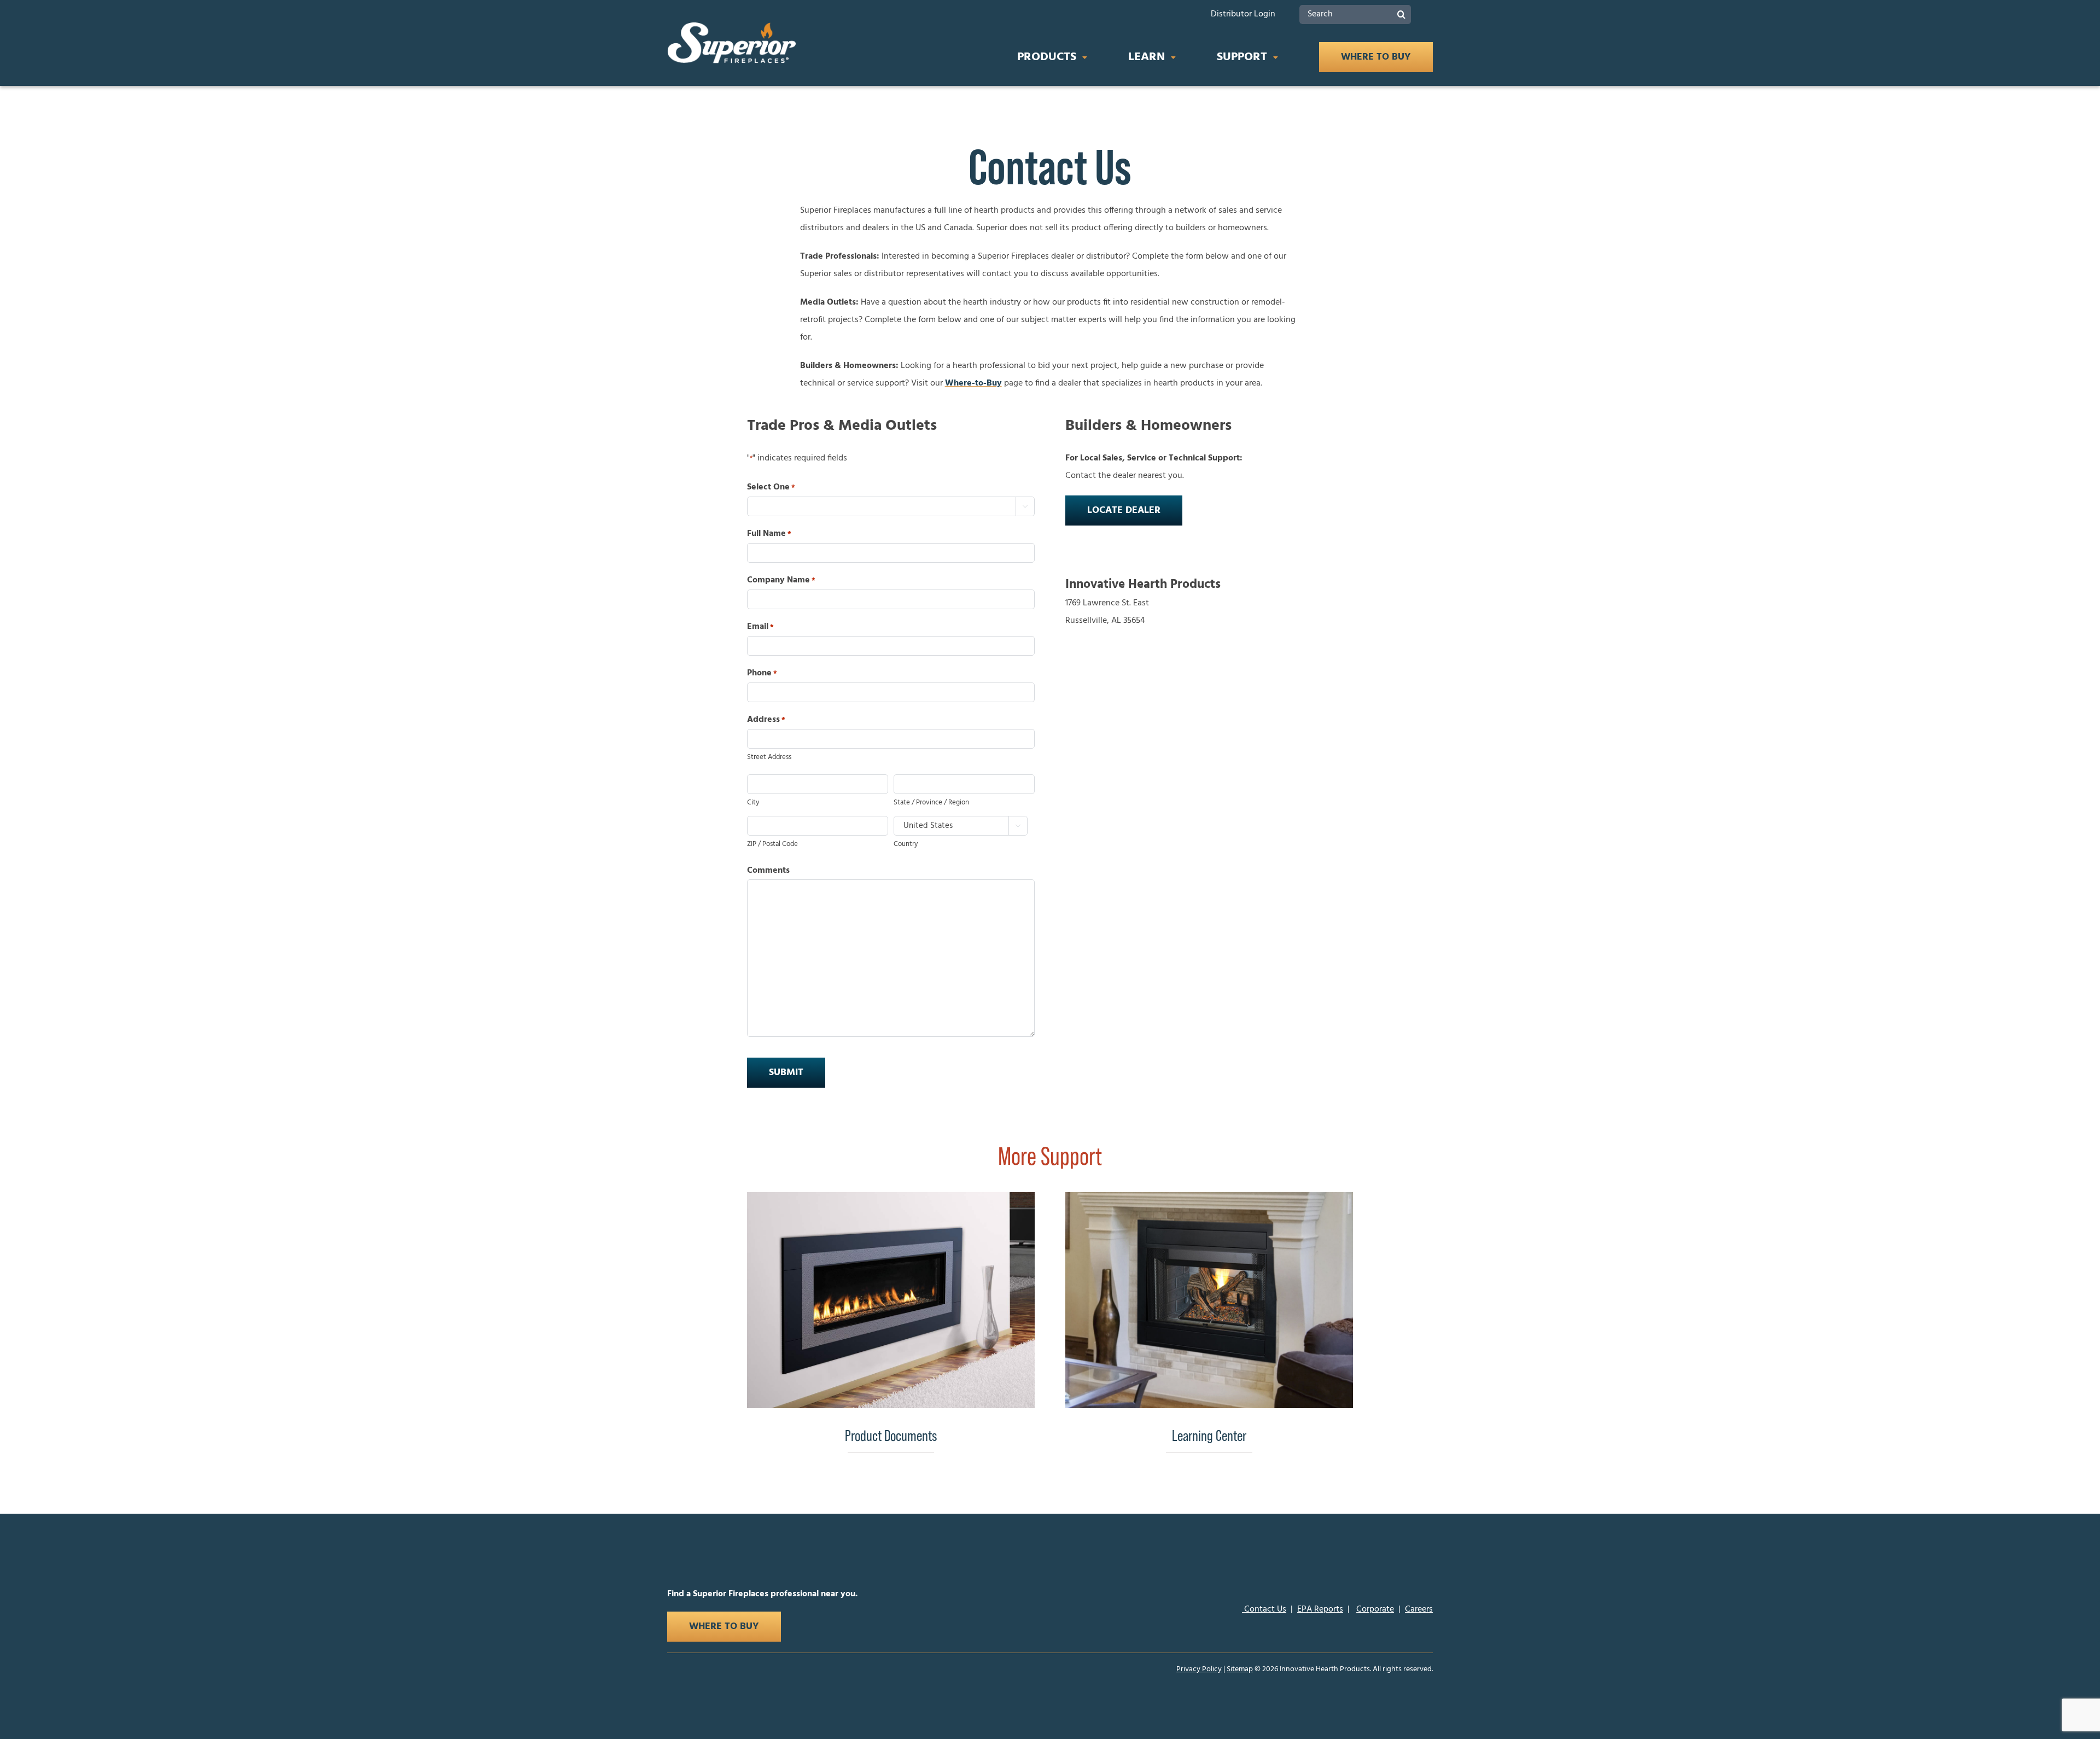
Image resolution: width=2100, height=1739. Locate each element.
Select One (771, 487)
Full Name (769, 534)
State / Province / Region (931, 803)
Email (760, 627)
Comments (768, 871)
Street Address (769, 757)
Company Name (781, 580)
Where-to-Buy (973, 383)
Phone (762, 673)
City (753, 803)
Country (906, 844)
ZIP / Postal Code (772, 844)
